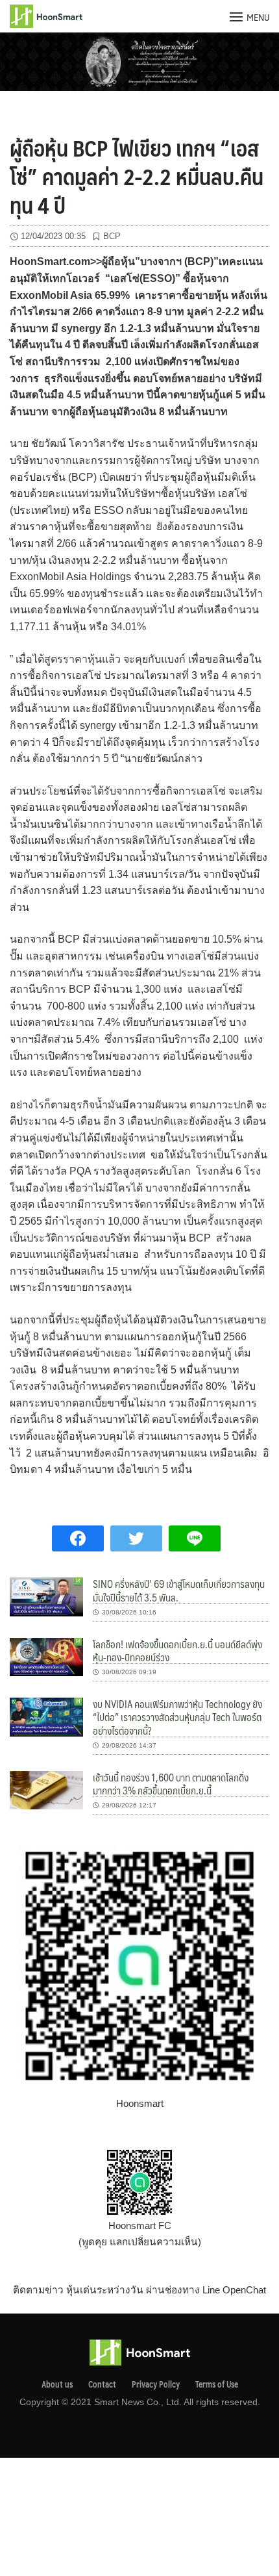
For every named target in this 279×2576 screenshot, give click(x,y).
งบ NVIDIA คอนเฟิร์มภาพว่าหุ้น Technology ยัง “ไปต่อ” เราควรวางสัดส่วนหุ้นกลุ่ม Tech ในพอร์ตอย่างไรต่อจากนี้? (177, 1717)
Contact (102, 2384)
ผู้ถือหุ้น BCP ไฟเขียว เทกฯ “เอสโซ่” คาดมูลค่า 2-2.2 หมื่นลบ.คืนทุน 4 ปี (137, 176)
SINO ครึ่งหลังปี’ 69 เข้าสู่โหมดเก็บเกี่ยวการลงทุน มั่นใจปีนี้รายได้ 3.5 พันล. (179, 1590)
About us (57, 2384)
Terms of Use (217, 2384)
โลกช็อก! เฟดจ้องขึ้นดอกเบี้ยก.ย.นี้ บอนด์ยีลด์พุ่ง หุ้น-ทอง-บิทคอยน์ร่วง (177, 1651)
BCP (112, 236)
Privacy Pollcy (156, 2384)
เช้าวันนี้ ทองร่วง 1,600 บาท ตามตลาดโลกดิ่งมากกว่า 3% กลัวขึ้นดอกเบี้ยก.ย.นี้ (171, 1784)
